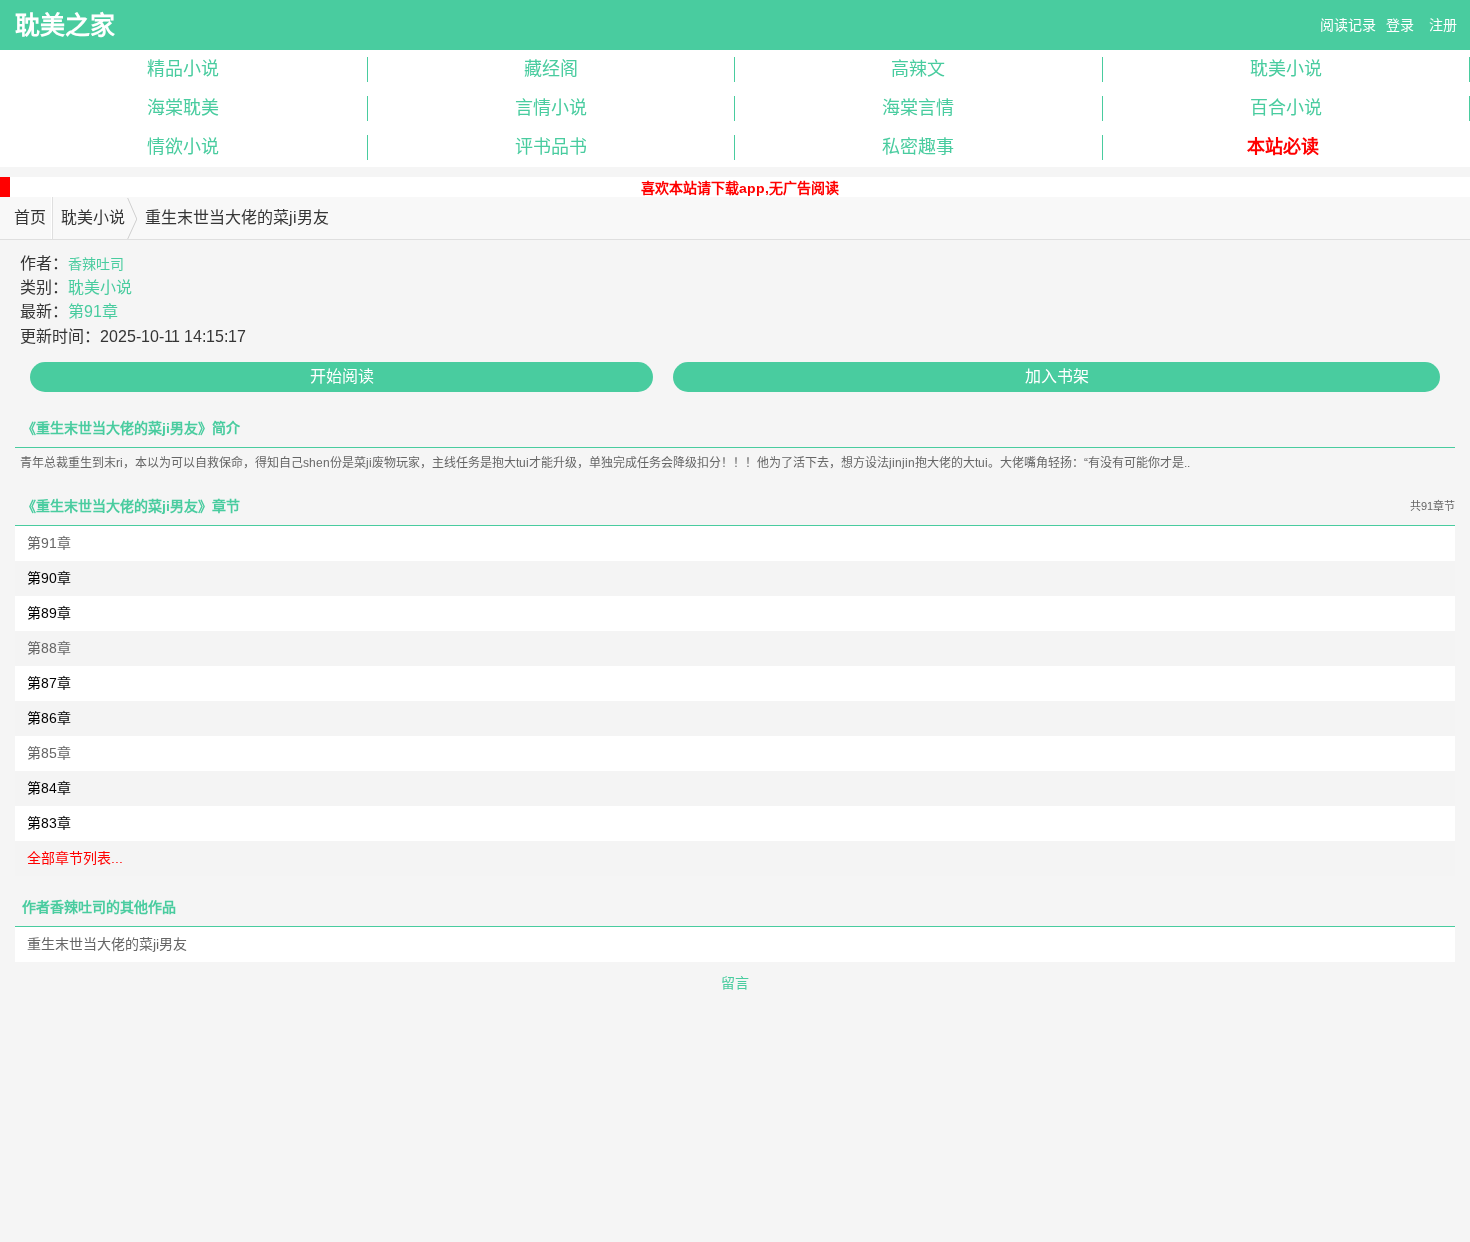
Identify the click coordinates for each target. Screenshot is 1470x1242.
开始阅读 (342, 376)
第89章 (49, 613)
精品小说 (183, 69)
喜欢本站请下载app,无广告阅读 (740, 188)
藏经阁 (551, 69)
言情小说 (551, 108)
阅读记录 (1348, 25)
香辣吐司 (96, 264)
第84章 (49, 788)
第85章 (49, 753)
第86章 (49, 718)
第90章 (49, 578)
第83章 (49, 823)
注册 (1443, 25)
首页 (30, 217)
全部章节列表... (75, 858)
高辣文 (918, 69)
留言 (735, 983)
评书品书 (551, 147)
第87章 (49, 683)
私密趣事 (918, 147)
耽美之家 (65, 25)
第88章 (49, 648)
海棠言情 (918, 108)
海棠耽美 (183, 108)
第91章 (93, 311)
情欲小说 (183, 147)
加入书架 (1057, 376)
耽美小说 (93, 217)
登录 (1400, 25)
